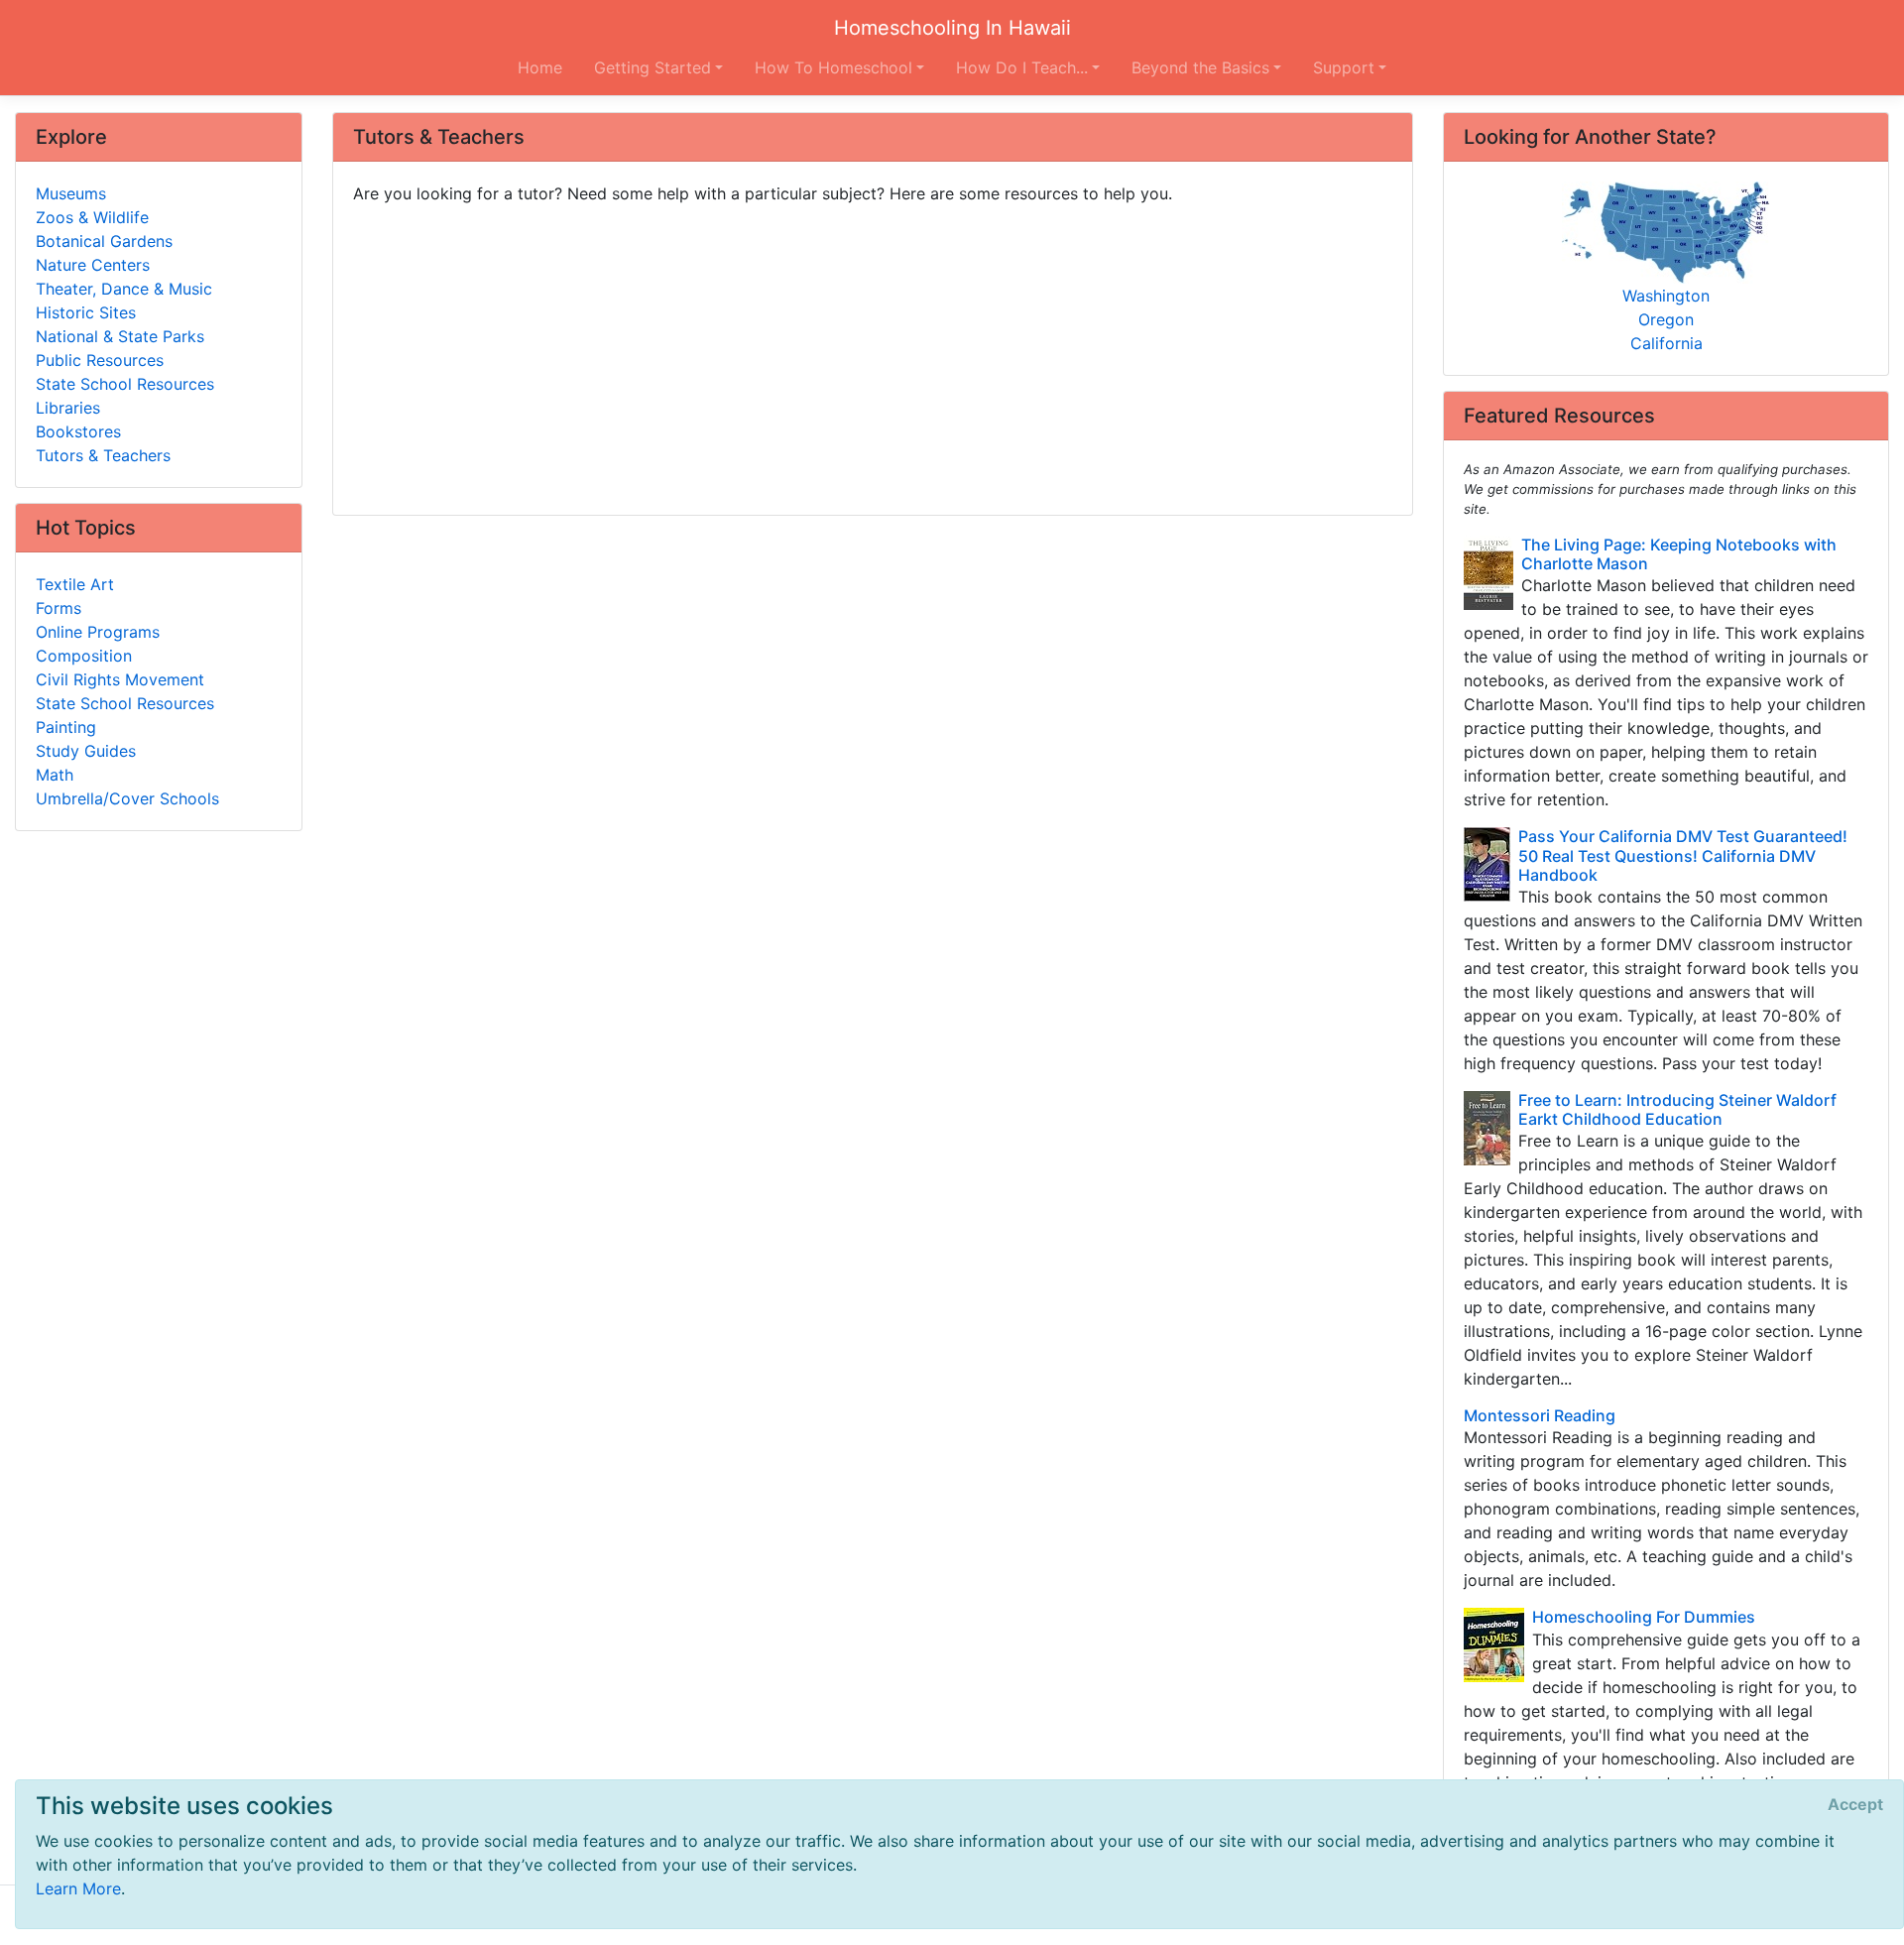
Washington (1666, 296)
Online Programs (98, 632)
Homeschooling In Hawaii (952, 28)
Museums (71, 193)
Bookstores (78, 431)
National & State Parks (120, 336)
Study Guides (86, 751)
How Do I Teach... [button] (1022, 67)
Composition (84, 656)
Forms (59, 608)
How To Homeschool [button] (833, 67)
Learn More (78, 1888)
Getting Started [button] (653, 67)
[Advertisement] (873, 352)
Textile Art (75, 584)
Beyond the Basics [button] (1200, 67)
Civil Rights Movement (120, 679)
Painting (66, 727)
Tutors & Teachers (103, 455)
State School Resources (125, 384)
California (1666, 343)
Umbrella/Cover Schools (127, 798)
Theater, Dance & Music (124, 289)
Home (540, 67)
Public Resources (100, 360)
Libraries (68, 408)
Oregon (1666, 319)
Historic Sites (86, 312)
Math (55, 775)
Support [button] (1344, 67)
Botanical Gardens (104, 241)
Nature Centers (93, 265)
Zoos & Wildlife (92, 217)
